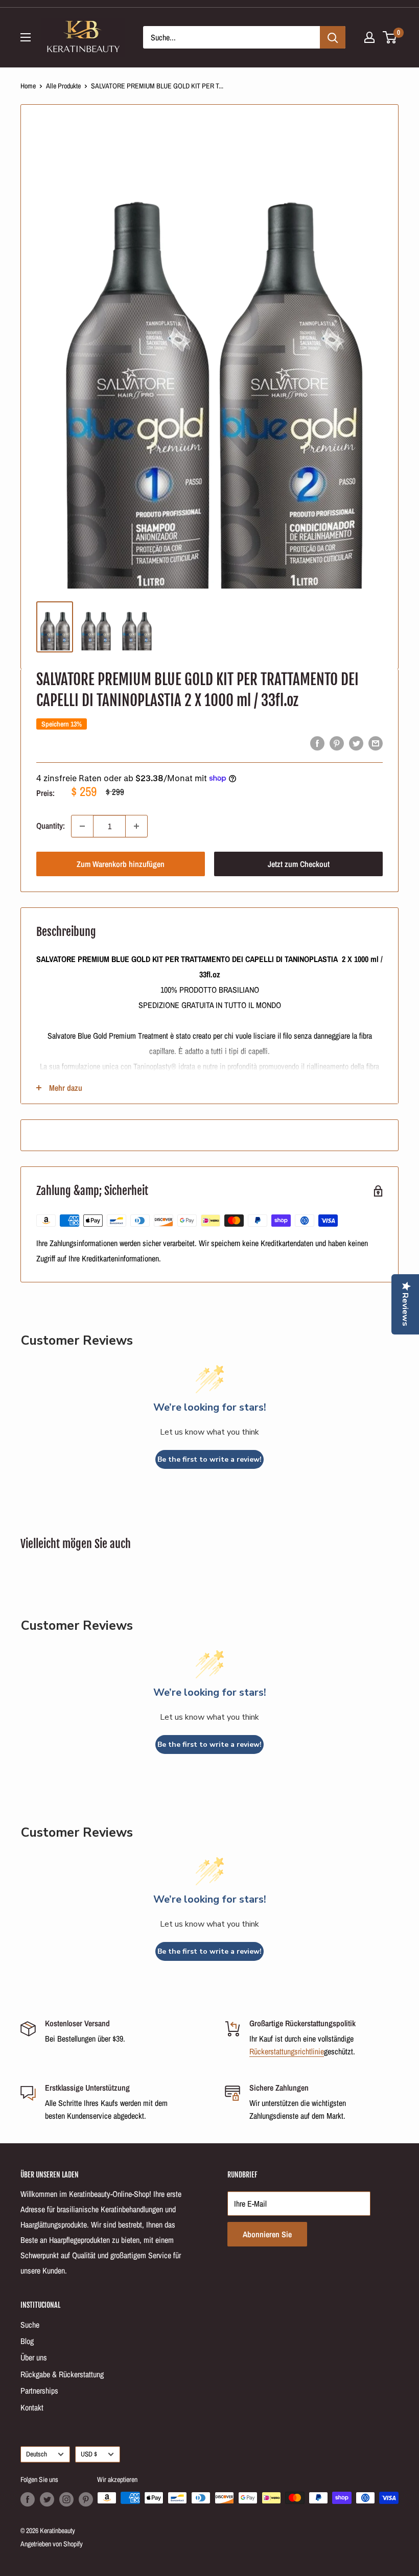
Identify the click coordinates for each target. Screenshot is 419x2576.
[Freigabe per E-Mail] (376, 743)
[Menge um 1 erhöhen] (136, 826)
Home (28, 86)
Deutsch (37, 2454)
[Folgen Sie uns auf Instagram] (66, 2499)
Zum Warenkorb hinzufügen (121, 864)
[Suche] (333, 37)
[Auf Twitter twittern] (356, 743)
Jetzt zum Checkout (299, 864)
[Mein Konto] (369, 37)
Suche (30, 2325)
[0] (390, 37)
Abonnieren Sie (267, 2234)
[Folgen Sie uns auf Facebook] (28, 2499)
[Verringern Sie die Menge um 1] (82, 826)
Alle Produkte (63, 86)
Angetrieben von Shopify (52, 2544)
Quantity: (51, 826)
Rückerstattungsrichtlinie (287, 2051)
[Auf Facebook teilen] (317, 743)
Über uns (34, 2357)
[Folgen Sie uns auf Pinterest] (86, 2499)
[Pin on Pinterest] (337, 743)
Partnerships (39, 2391)
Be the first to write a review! (209, 1459)
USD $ (89, 2454)
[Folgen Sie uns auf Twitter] (47, 2499)
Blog (27, 2341)
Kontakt (32, 2407)
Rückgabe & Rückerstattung (62, 2374)
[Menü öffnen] (26, 37)
